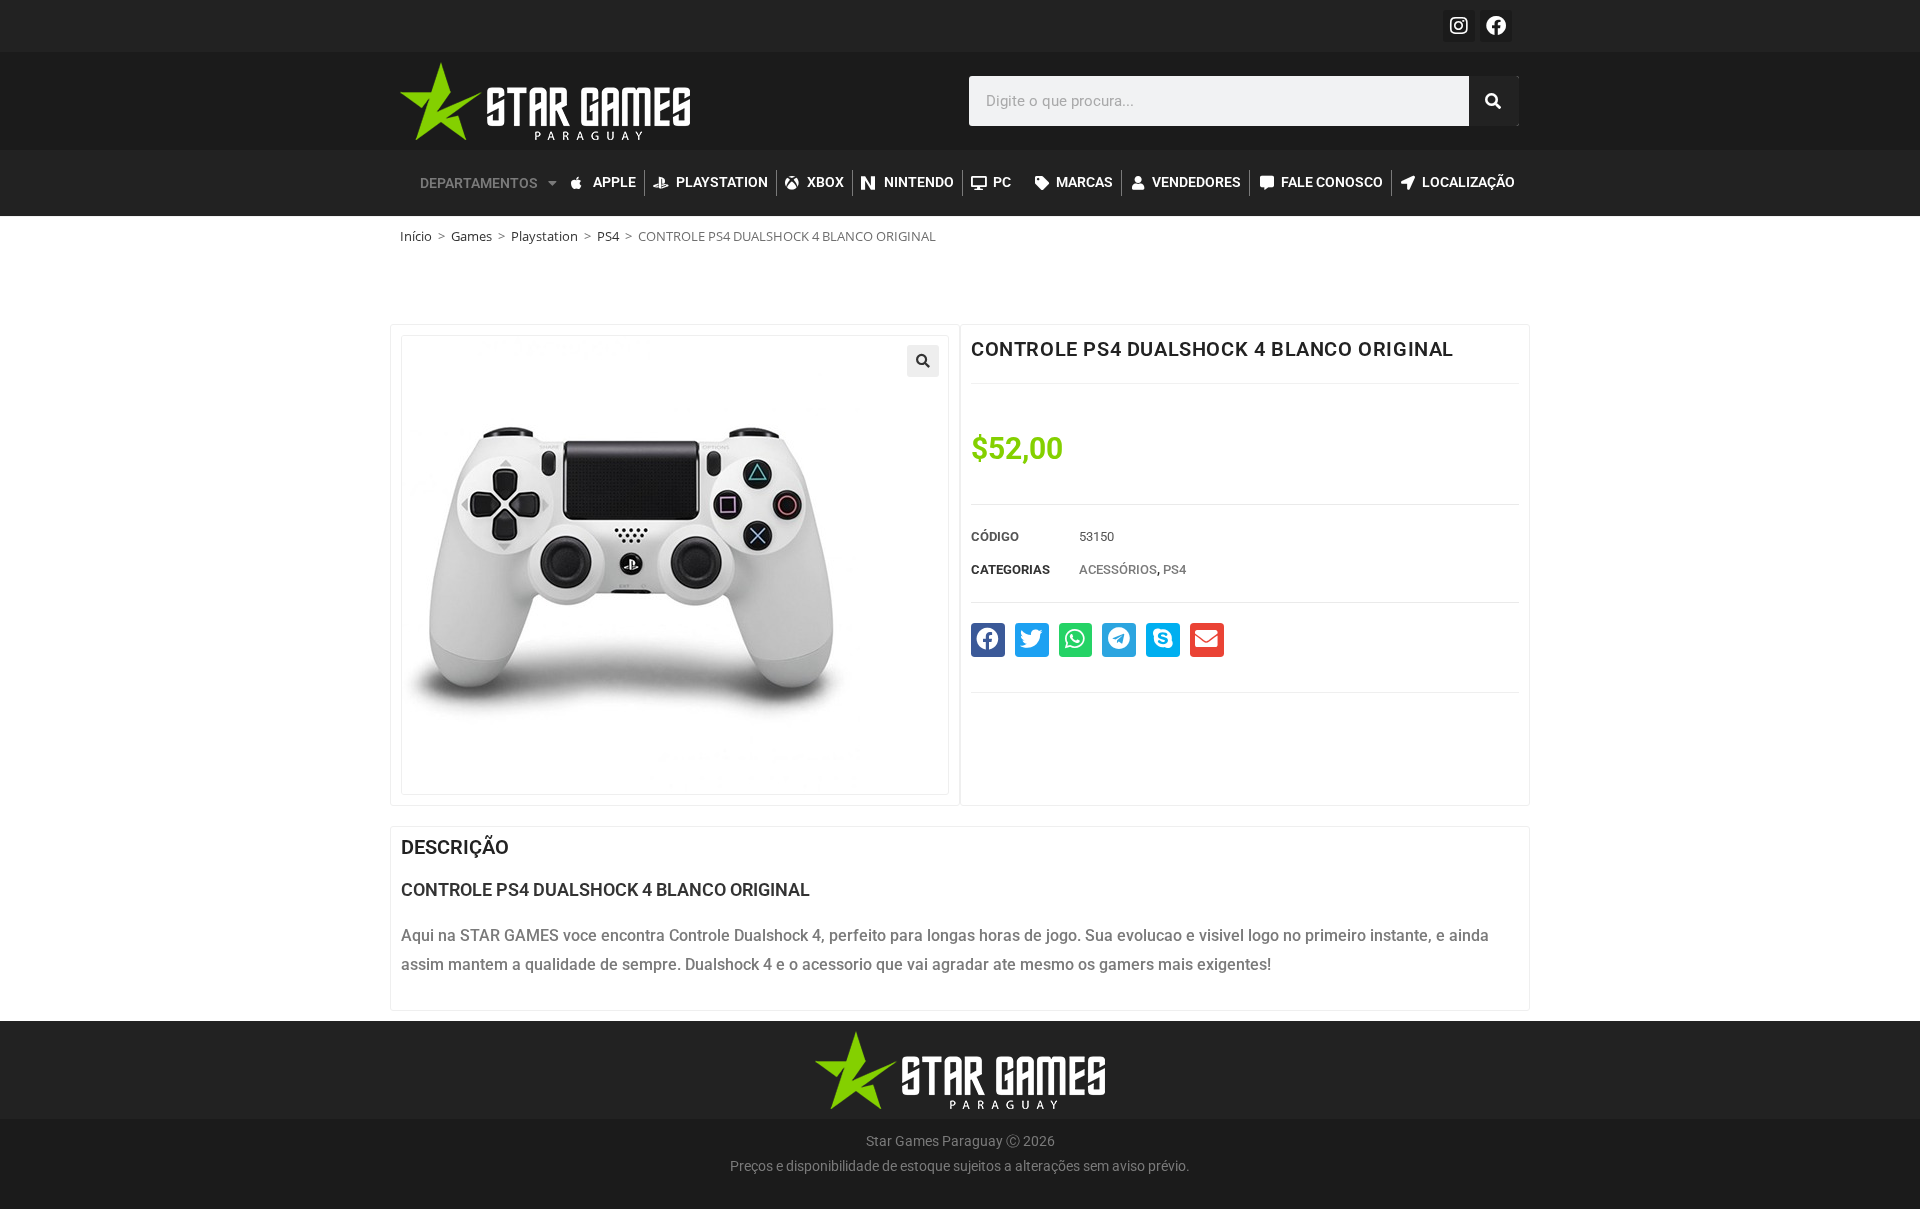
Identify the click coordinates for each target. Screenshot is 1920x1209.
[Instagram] (1459, 26)
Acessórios (1118, 569)
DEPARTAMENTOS (479, 183)
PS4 (608, 236)
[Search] (1494, 101)
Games (471, 236)
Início (416, 236)
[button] (923, 361)
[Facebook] (1496, 26)
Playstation (544, 236)
